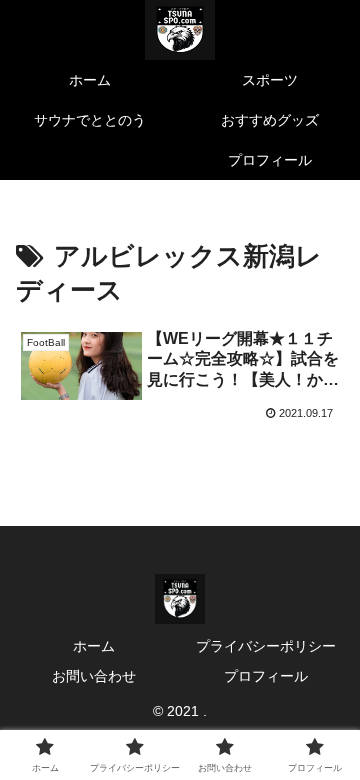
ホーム (94, 646)
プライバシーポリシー (266, 646)
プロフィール (266, 676)
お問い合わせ (94, 676)
